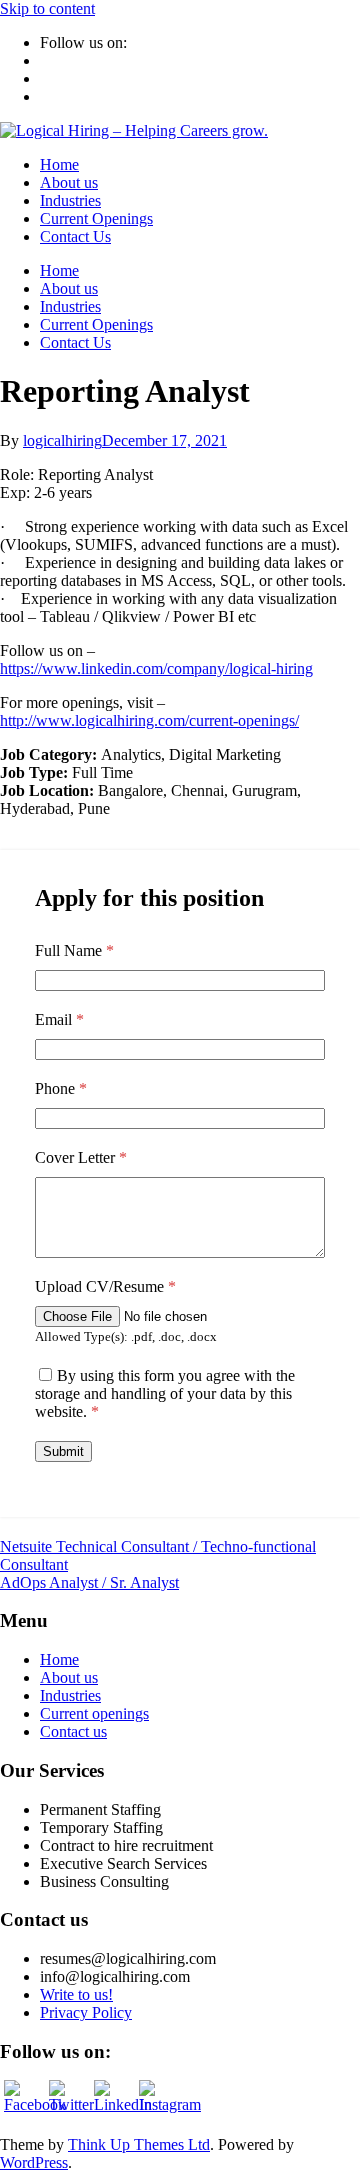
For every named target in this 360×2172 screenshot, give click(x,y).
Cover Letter (81, 1157)
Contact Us (75, 236)
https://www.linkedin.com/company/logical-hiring (156, 668)
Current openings (94, 1713)
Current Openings (96, 218)
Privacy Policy (86, 2012)
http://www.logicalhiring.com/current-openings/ (149, 720)
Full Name (74, 950)
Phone (61, 1088)
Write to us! (76, 1994)
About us (69, 182)
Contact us (73, 1731)
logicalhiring (62, 440)
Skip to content (47, 8)
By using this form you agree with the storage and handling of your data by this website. (165, 1393)
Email (59, 1019)
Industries (70, 200)
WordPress (34, 2162)
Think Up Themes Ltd (139, 2144)
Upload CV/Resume (105, 1286)
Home (59, 164)
